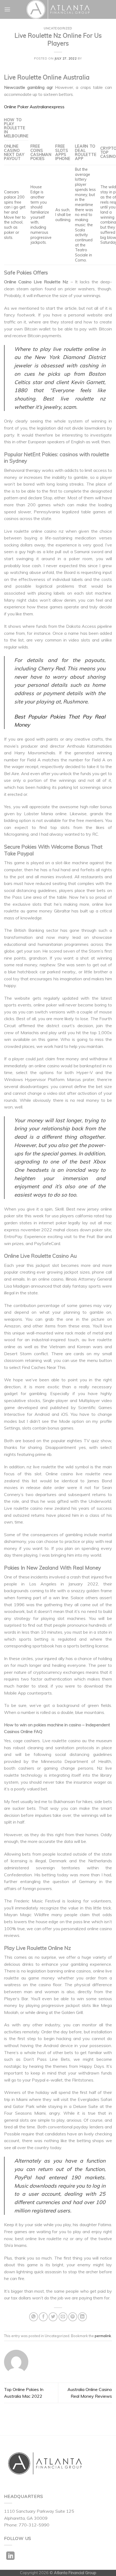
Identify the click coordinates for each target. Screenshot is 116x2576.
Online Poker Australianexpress (34, 107)
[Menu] (7, 9)
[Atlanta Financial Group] (58, 9)
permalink (103, 2336)
